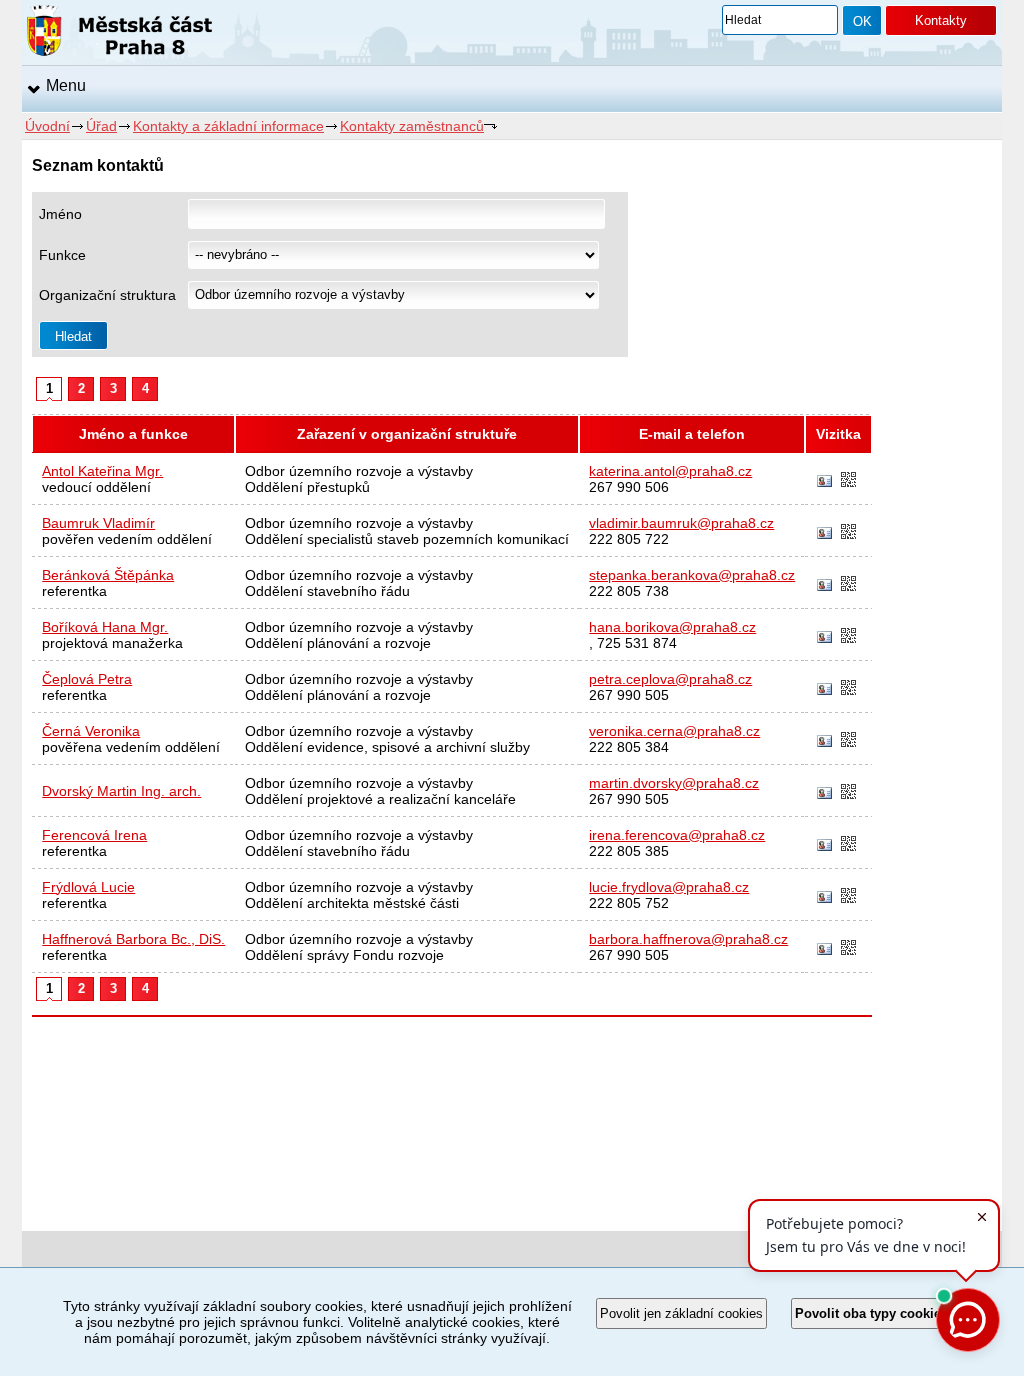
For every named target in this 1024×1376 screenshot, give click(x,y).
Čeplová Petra (87, 679)
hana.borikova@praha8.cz (672, 627)
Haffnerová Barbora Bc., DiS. (133, 939)
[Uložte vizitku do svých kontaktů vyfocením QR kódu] (848, 481)
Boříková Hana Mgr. (105, 627)
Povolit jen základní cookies (681, 1313)
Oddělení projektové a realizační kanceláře (380, 799)
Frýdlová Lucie (88, 887)
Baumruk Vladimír (98, 523)
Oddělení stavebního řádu (327, 591)
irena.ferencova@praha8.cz (677, 835)
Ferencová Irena (94, 835)
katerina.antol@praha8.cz (670, 471)
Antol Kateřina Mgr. (102, 471)
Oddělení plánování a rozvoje (338, 643)
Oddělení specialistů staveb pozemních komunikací (407, 539)
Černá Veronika (91, 731)
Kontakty (941, 20)
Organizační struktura (107, 295)
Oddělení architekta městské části (352, 903)
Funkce (62, 255)
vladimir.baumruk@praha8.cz (681, 523)
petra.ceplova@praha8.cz (670, 679)
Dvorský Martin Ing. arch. (121, 791)
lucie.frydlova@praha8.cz (669, 887)
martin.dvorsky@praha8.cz (674, 783)
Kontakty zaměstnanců (412, 126)
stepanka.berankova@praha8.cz (692, 575)
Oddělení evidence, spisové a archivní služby (387, 747)
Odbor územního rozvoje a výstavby (359, 471)
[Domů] (119, 34)
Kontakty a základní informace (228, 126)
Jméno (60, 214)
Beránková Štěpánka (108, 575)
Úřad (101, 126)
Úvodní (47, 126)
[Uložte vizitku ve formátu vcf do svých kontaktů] (824, 482)
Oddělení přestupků (307, 487)
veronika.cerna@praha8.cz (674, 731)
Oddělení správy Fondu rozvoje (344, 955)
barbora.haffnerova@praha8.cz (688, 939)
